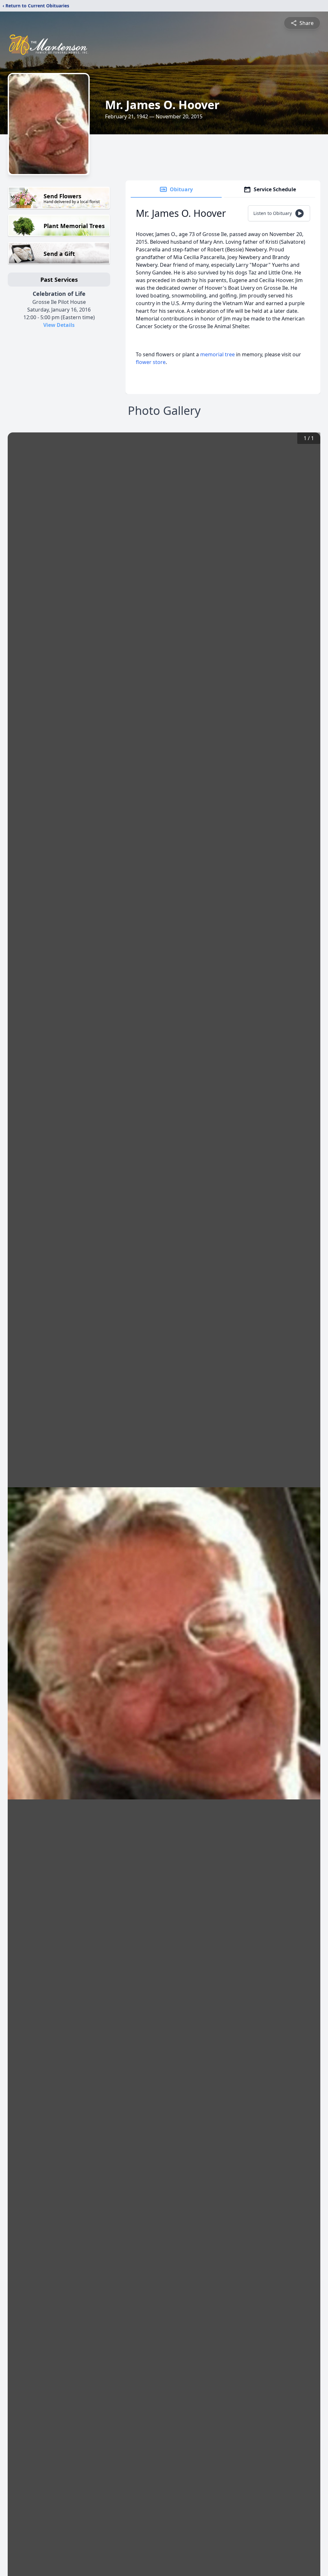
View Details (59, 325)
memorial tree (217, 354)
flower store (151, 362)
